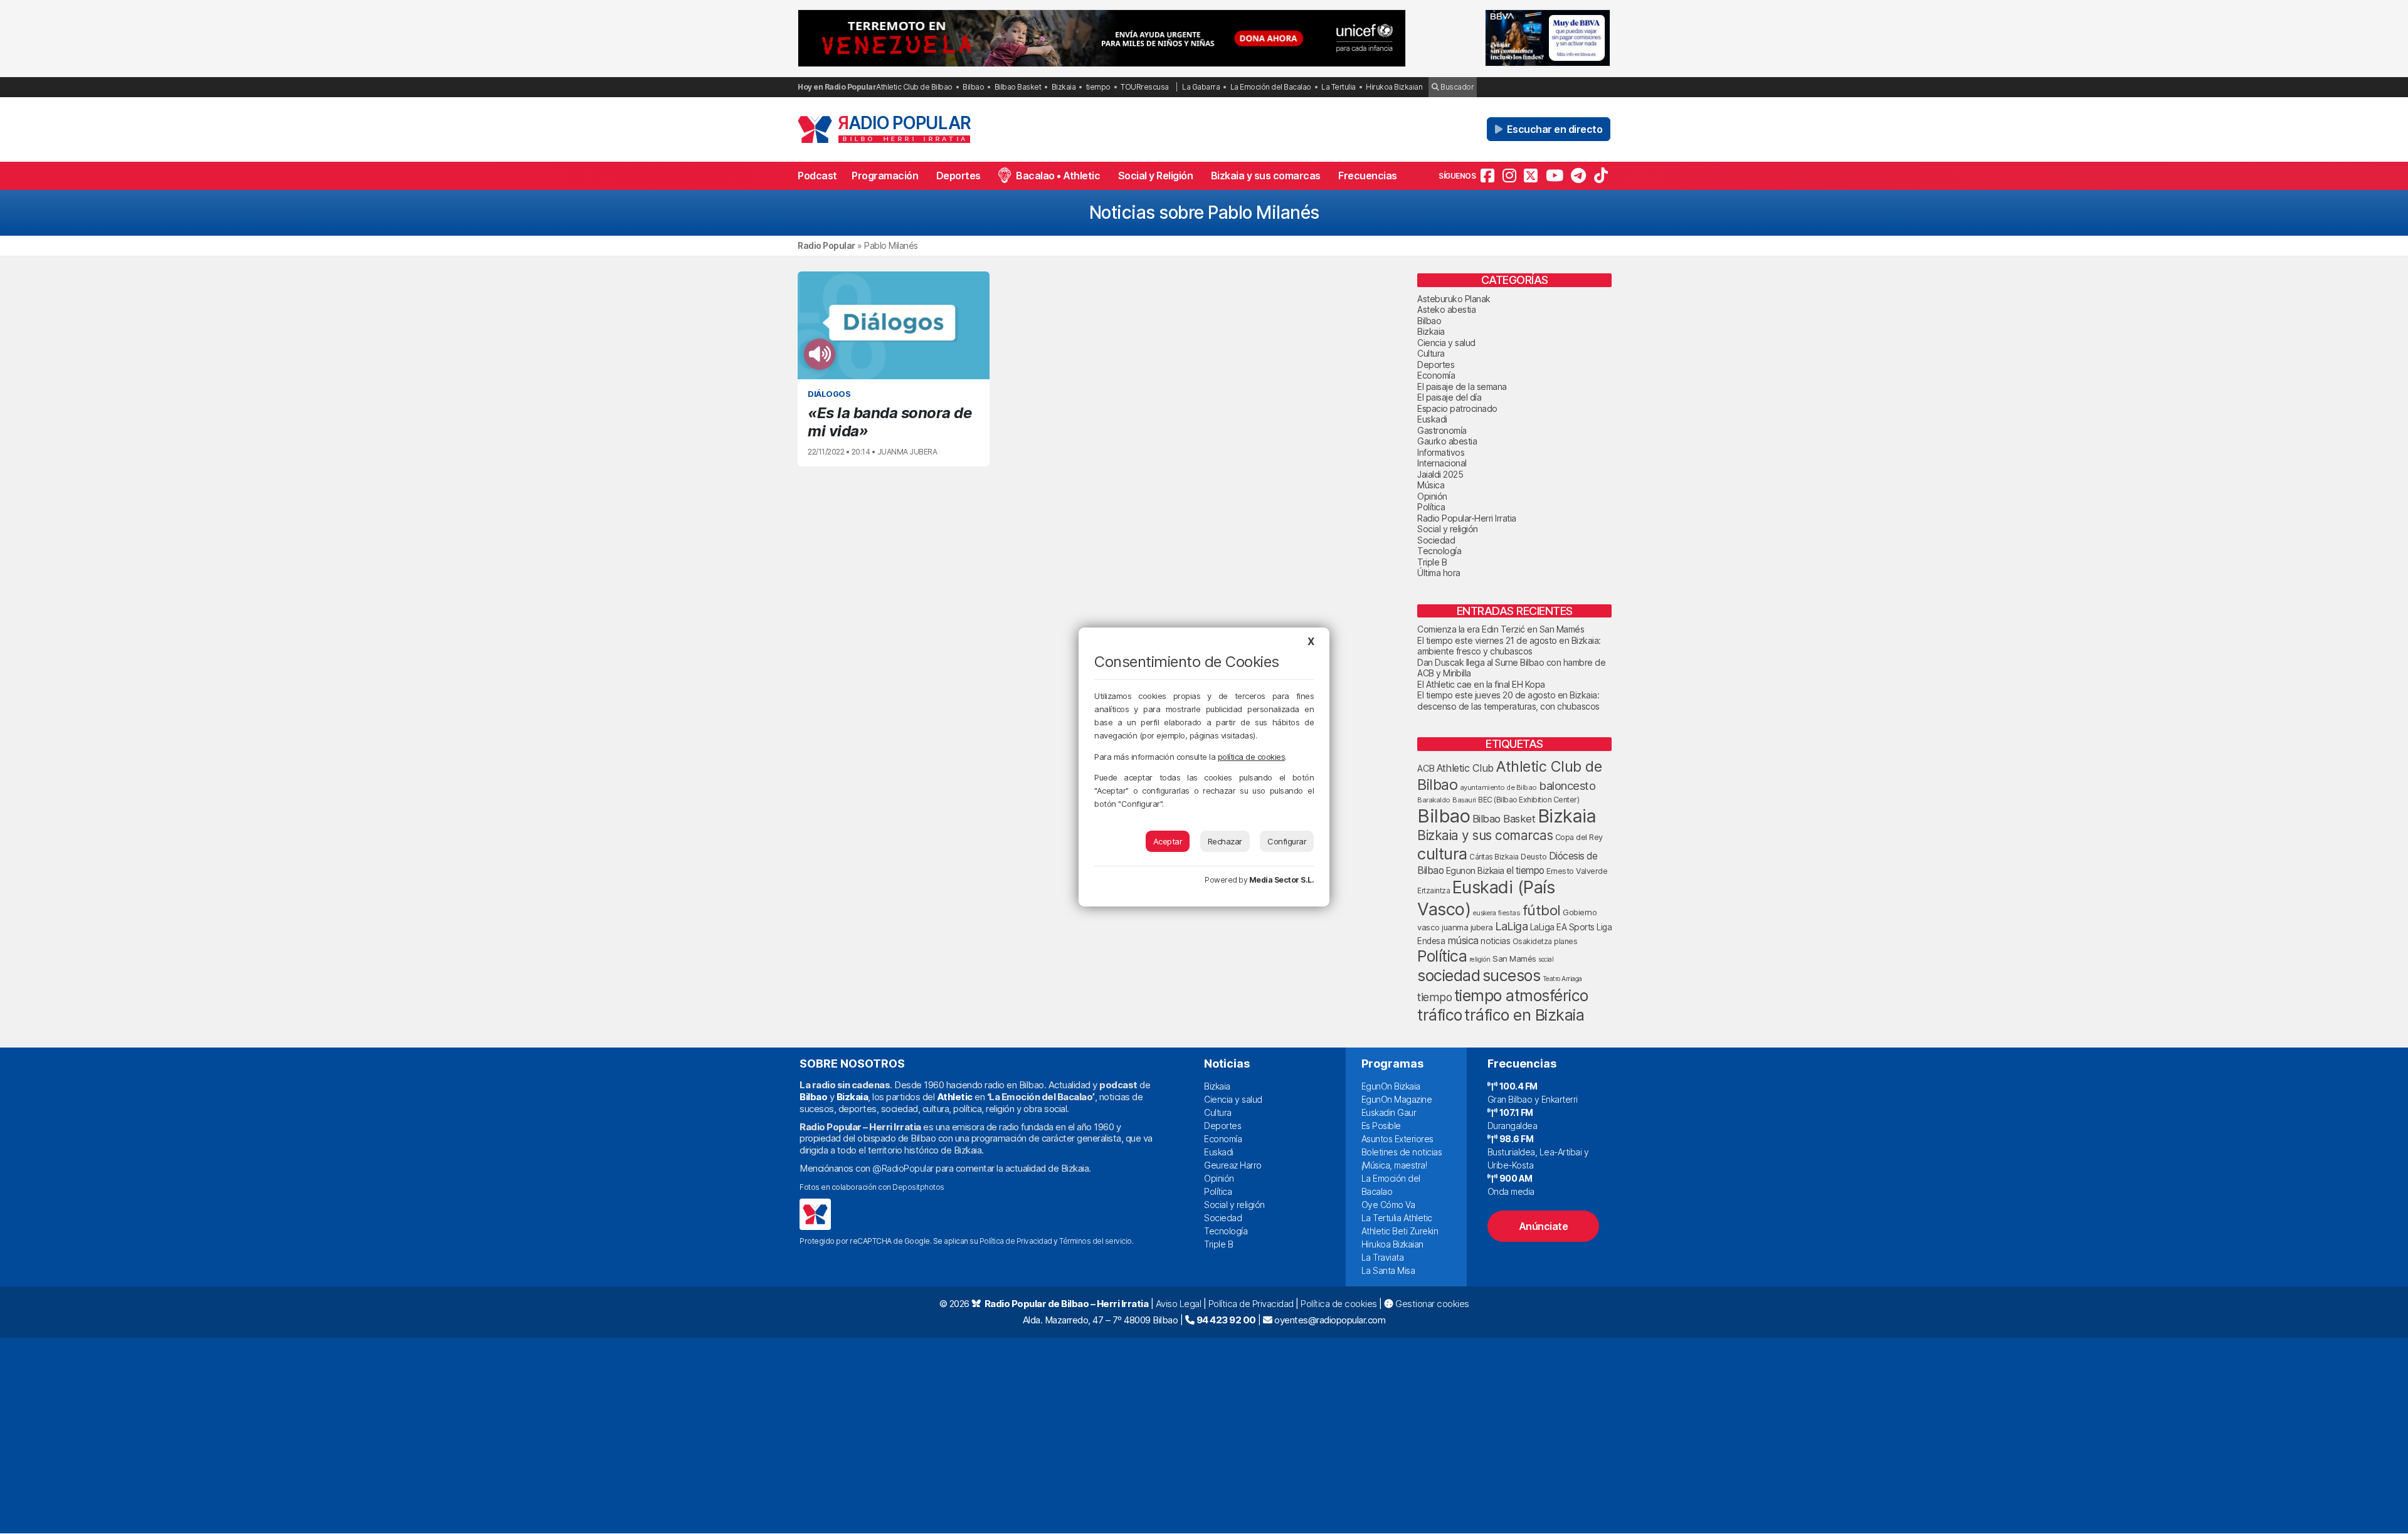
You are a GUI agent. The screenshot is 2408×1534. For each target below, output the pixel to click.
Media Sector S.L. (1282, 880)
